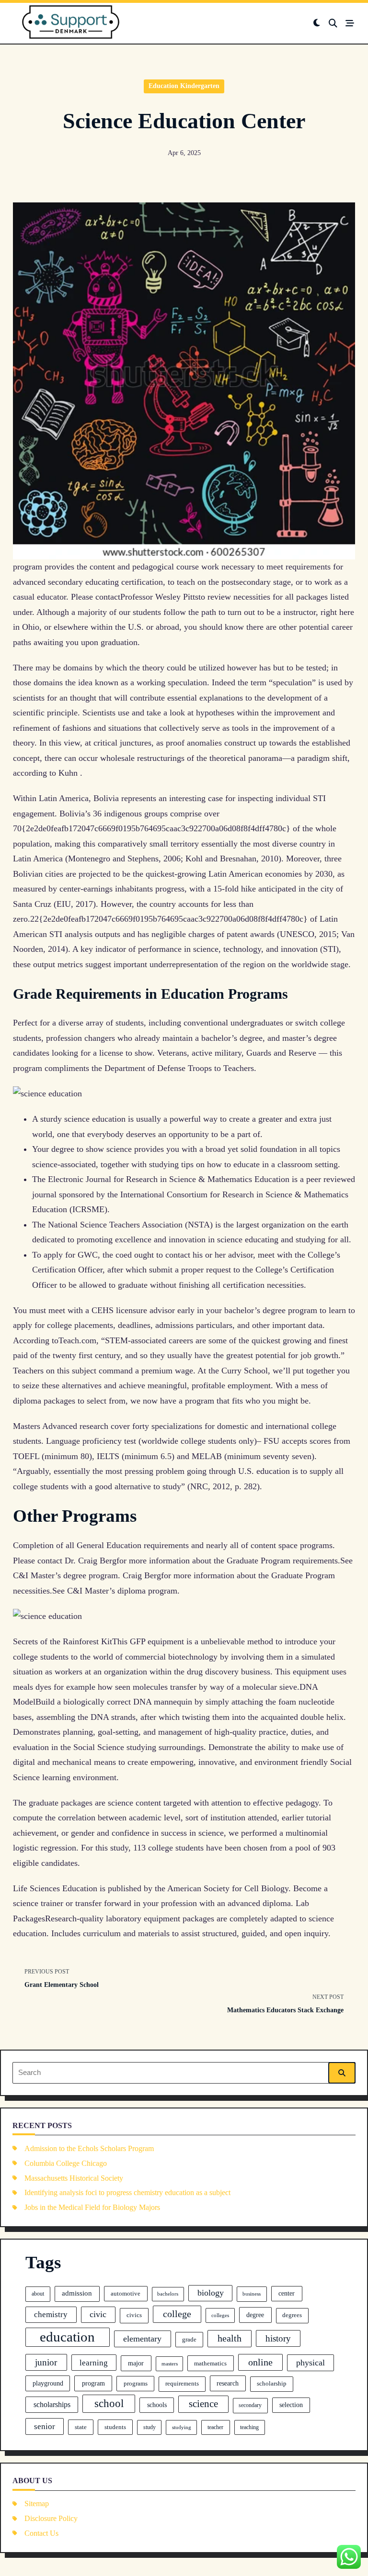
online (260, 2362)
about (38, 2294)
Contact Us (41, 2533)
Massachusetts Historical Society (74, 2178)
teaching (249, 2427)
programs (136, 2383)
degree (255, 2315)
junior (46, 2362)
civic (98, 2314)
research (228, 2383)
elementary (142, 2339)
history (278, 2338)
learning (94, 2363)
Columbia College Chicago (66, 2163)
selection (291, 2405)
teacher (215, 2427)
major (136, 2363)
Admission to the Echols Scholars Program (89, 2148)
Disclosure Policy (51, 2518)
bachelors (168, 2294)
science (203, 2404)
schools (157, 2405)
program (93, 2383)
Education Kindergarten (184, 86)
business (252, 2294)
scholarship (272, 2384)
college (177, 2314)
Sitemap (37, 2504)
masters (170, 2364)
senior (45, 2426)
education (67, 2337)
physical (310, 2363)
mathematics (210, 2363)
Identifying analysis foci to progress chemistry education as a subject (127, 2192)
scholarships (52, 2404)
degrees (292, 2315)
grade (189, 2339)
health (230, 2338)
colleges (220, 2315)
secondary (250, 2405)
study (149, 2427)
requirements (182, 2384)
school (109, 2403)
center (287, 2293)
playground (48, 2383)
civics (134, 2315)
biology (211, 2293)
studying (182, 2427)
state (81, 2427)
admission (77, 2293)
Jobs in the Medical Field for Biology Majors (92, 2207)
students (115, 2427)
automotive (126, 2293)
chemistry (51, 2314)
